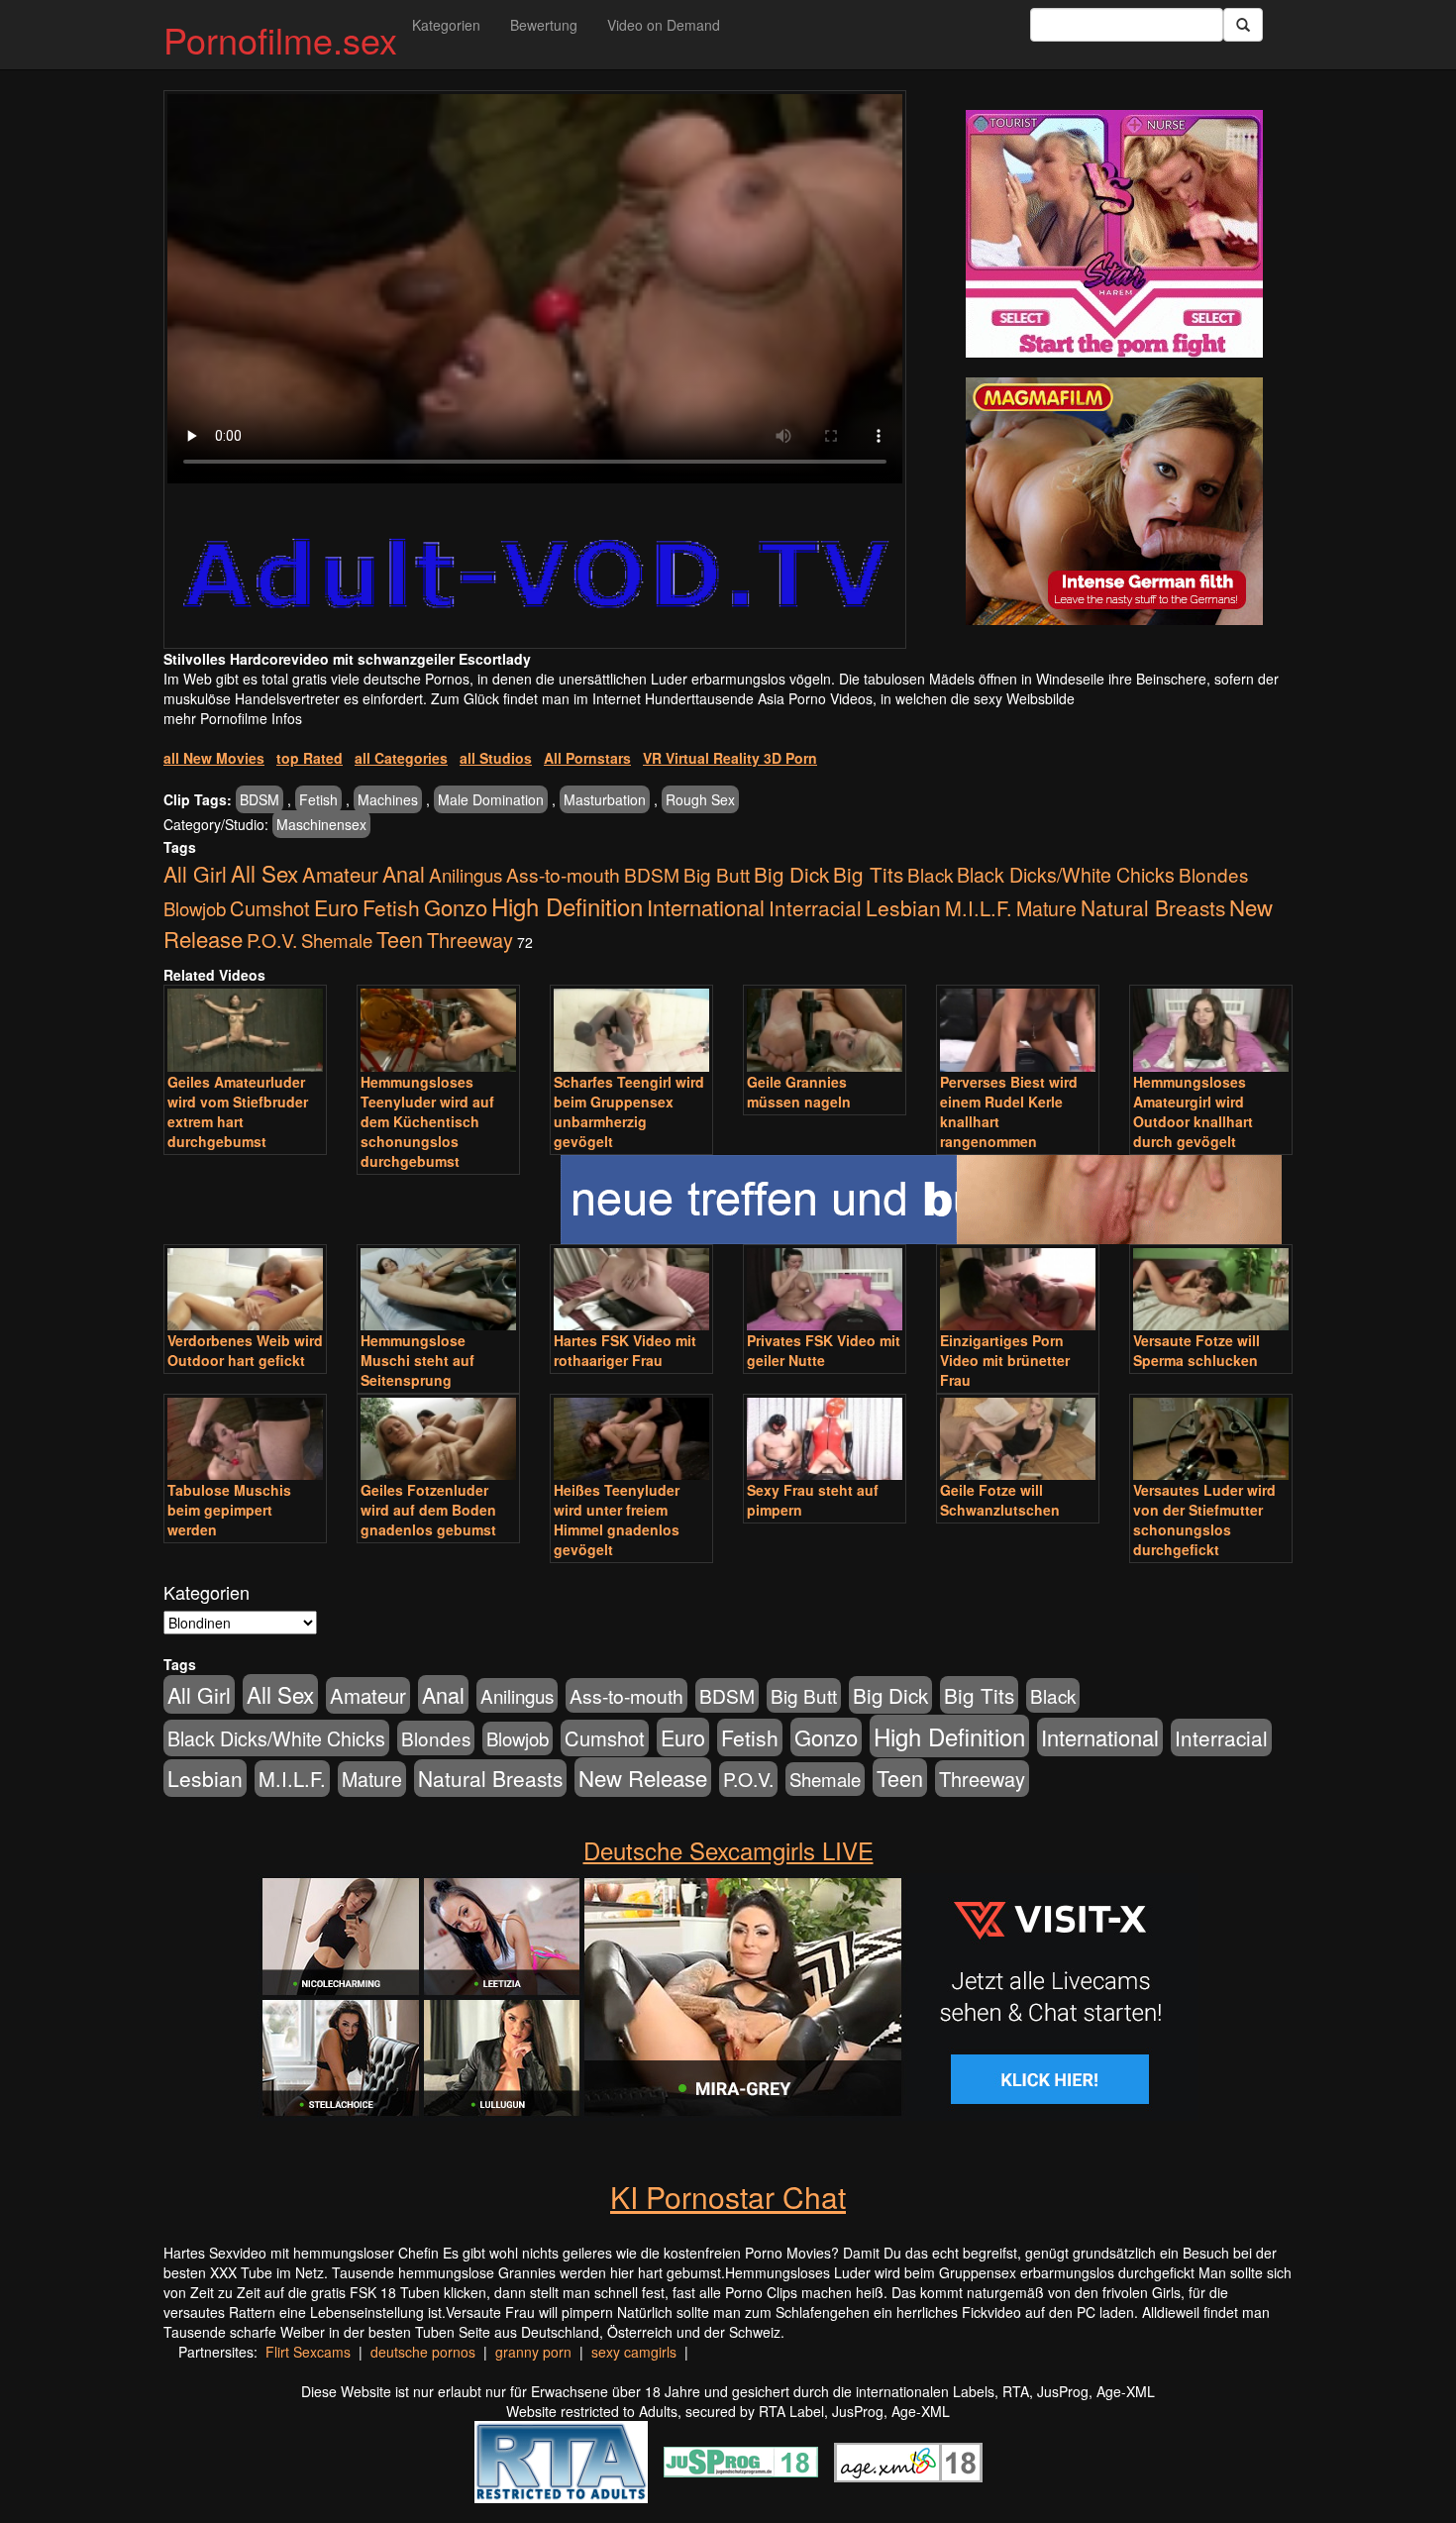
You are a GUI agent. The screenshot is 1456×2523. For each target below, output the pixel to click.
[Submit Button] (1243, 25)
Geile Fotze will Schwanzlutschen (1000, 1500)
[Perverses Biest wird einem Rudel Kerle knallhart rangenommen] (1018, 1030)
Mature (1046, 908)
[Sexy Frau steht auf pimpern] (825, 1439)
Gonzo (456, 907)
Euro (336, 907)
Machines (388, 799)
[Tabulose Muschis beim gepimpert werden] (245, 1439)
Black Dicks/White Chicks (1066, 874)
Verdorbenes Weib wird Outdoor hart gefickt (245, 1350)
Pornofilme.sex (280, 39)
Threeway (470, 940)
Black (930, 874)
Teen (400, 939)
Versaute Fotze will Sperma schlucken (1196, 1350)
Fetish (318, 799)
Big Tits (868, 874)
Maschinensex (321, 824)
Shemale (337, 940)
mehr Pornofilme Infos (233, 718)
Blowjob (195, 908)
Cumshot (270, 908)
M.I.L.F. (979, 908)
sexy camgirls (634, 2352)
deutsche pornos (423, 2352)
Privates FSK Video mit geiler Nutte (824, 1350)
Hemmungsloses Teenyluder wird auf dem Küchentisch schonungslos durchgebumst (427, 1121)
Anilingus (466, 874)
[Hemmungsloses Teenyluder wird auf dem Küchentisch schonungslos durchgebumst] (438, 1030)
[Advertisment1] (1114, 234)
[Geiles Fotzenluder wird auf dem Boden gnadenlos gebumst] (438, 1439)
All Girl (195, 873)
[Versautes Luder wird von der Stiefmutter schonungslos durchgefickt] (1211, 1439)
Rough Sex (700, 799)
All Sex (264, 873)
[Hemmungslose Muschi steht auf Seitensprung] (438, 1289)
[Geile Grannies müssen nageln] (825, 1030)
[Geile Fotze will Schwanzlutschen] (1018, 1439)
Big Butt (717, 874)
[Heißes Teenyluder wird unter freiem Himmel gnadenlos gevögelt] (631, 1439)
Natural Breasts (1153, 907)
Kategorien (446, 25)
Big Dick (791, 874)
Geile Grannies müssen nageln (799, 1092)
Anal (404, 873)
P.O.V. (272, 940)
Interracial (815, 907)
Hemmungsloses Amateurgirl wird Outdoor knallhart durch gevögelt (1193, 1111)
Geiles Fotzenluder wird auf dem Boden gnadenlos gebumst (428, 1510)
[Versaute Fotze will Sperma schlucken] (1211, 1289)
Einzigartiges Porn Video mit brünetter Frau (1005, 1360)
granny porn (533, 2352)
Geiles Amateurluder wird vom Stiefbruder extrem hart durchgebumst (238, 1111)
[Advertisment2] (1114, 501)
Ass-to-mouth (563, 874)
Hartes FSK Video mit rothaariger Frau (625, 1350)
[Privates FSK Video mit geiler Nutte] (825, 1289)
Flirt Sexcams (308, 2352)
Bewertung (544, 25)
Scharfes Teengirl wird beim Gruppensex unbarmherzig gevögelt (629, 1111)
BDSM (260, 799)
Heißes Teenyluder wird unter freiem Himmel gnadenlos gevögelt (617, 1520)
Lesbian (903, 907)
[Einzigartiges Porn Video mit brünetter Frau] (1018, 1289)
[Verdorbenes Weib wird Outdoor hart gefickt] (245, 1289)
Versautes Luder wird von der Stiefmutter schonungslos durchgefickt (1204, 1520)
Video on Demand (664, 25)
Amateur (340, 874)
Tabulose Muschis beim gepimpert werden (229, 1510)
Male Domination (491, 799)
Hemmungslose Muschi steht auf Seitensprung (417, 1360)
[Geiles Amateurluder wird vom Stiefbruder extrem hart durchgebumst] (245, 1030)
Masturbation (605, 799)
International (706, 907)
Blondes (1213, 874)
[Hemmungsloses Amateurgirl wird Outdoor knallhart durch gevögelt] (1211, 1030)
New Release (643, 1777)
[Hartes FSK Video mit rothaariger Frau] (631, 1289)
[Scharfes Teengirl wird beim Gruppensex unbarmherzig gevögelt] (631, 1030)
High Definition (567, 906)
